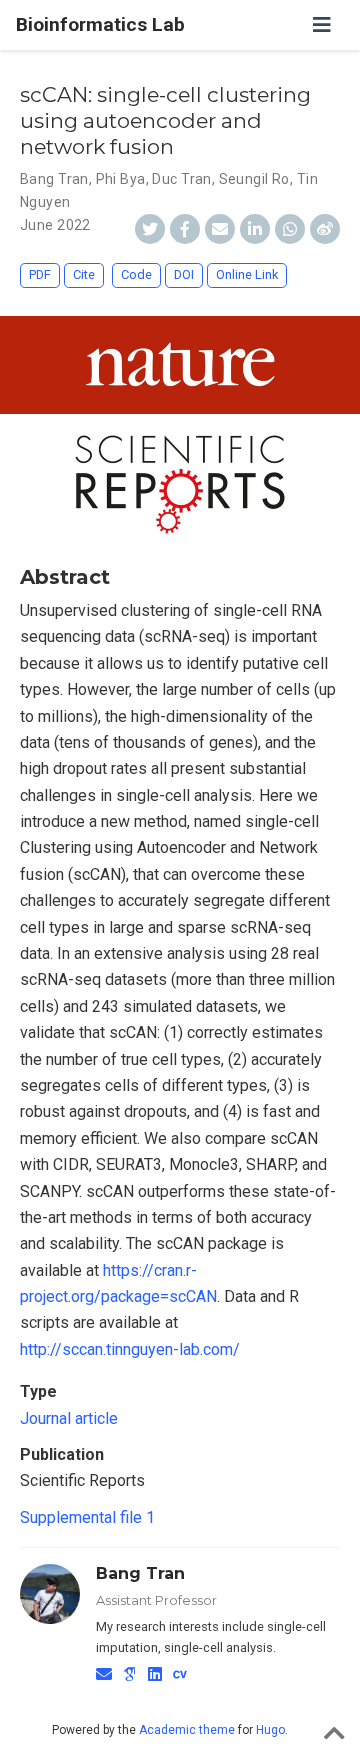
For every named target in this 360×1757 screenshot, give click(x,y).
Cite (84, 274)
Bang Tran (54, 179)
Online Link (247, 274)
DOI (184, 274)
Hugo (270, 1730)
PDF (40, 274)
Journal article (69, 1418)
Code (136, 274)
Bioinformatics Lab (100, 24)
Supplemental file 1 (87, 1517)
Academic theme (187, 1730)
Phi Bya (121, 179)
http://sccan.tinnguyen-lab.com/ (130, 1349)
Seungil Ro (254, 179)
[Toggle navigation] (322, 25)
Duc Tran (181, 179)
